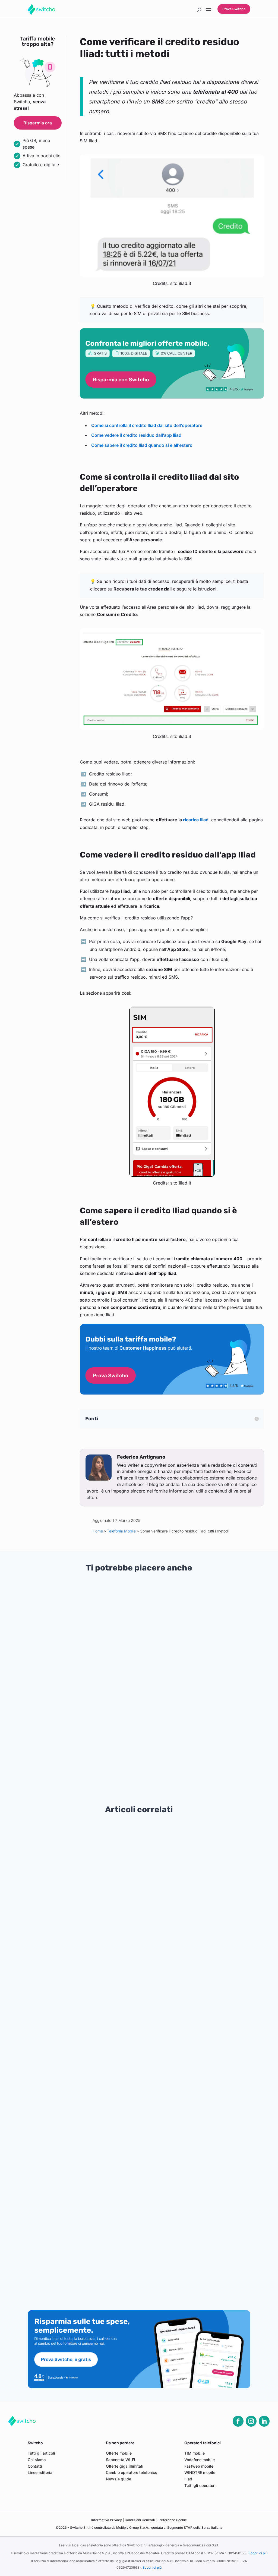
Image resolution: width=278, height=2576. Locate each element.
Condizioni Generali (140, 2520)
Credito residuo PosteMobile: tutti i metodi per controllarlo (76, 1873)
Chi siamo (37, 2460)
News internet (58, 1770)
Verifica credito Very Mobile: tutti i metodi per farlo (69, 2017)
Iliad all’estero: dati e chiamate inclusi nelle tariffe (68, 2244)
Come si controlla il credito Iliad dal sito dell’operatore (147, 425)
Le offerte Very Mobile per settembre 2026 (137, 1642)
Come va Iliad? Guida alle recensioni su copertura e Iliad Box (79, 1935)
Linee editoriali (41, 2472)
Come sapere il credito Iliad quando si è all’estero (142, 445)
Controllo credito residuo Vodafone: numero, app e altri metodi (81, 2079)
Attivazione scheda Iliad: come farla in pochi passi (69, 1894)
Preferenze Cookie (172, 2520)
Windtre (53, 1670)
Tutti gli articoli (41, 2453)
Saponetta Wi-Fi (121, 2460)
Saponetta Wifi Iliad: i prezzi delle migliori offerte (67, 2203)
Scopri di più (258, 2553)
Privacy (107, 2520)
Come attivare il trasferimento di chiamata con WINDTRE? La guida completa (45, 1650)
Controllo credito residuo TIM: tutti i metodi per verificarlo (76, 2059)
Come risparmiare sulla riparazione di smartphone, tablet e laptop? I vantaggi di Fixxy (226, 1650)
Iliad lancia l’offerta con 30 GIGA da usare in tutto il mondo (76, 1832)
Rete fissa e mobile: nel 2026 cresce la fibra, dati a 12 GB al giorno (50, 1756)
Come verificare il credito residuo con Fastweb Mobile (73, 1955)
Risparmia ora (38, 123)
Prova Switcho (234, 9)
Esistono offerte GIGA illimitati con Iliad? (59, 2224)
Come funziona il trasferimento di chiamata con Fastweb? (130, 1759)
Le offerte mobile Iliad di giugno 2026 (56, 1852)
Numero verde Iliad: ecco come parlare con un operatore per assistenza (90, 2121)
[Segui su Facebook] (238, 2421)
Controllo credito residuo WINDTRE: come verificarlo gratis (77, 2038)
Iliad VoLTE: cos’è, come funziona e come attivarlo (69, 1914)
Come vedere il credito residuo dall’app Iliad (136, 435)
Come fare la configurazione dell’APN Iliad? (62, 2100)
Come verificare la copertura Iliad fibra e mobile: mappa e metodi (84, 2141)
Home (98, 1531)
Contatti (35, 2466)
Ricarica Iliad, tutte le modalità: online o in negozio (69, 2162)
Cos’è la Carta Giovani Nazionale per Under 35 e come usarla (227, 1756)
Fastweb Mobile (146, 1776)
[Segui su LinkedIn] (264, 2421)
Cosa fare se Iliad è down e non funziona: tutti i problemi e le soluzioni (88, 2183)
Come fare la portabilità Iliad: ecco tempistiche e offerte (74, 2265)
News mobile (144, 1654)
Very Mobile (119, 1661)
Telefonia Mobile (121, 1531)
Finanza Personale (234, 1670)
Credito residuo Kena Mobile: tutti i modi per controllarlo (74, 1997)
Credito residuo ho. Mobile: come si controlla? (64, 1976)
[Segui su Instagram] (251, 2421)
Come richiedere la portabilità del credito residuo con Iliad (76, 2286)
